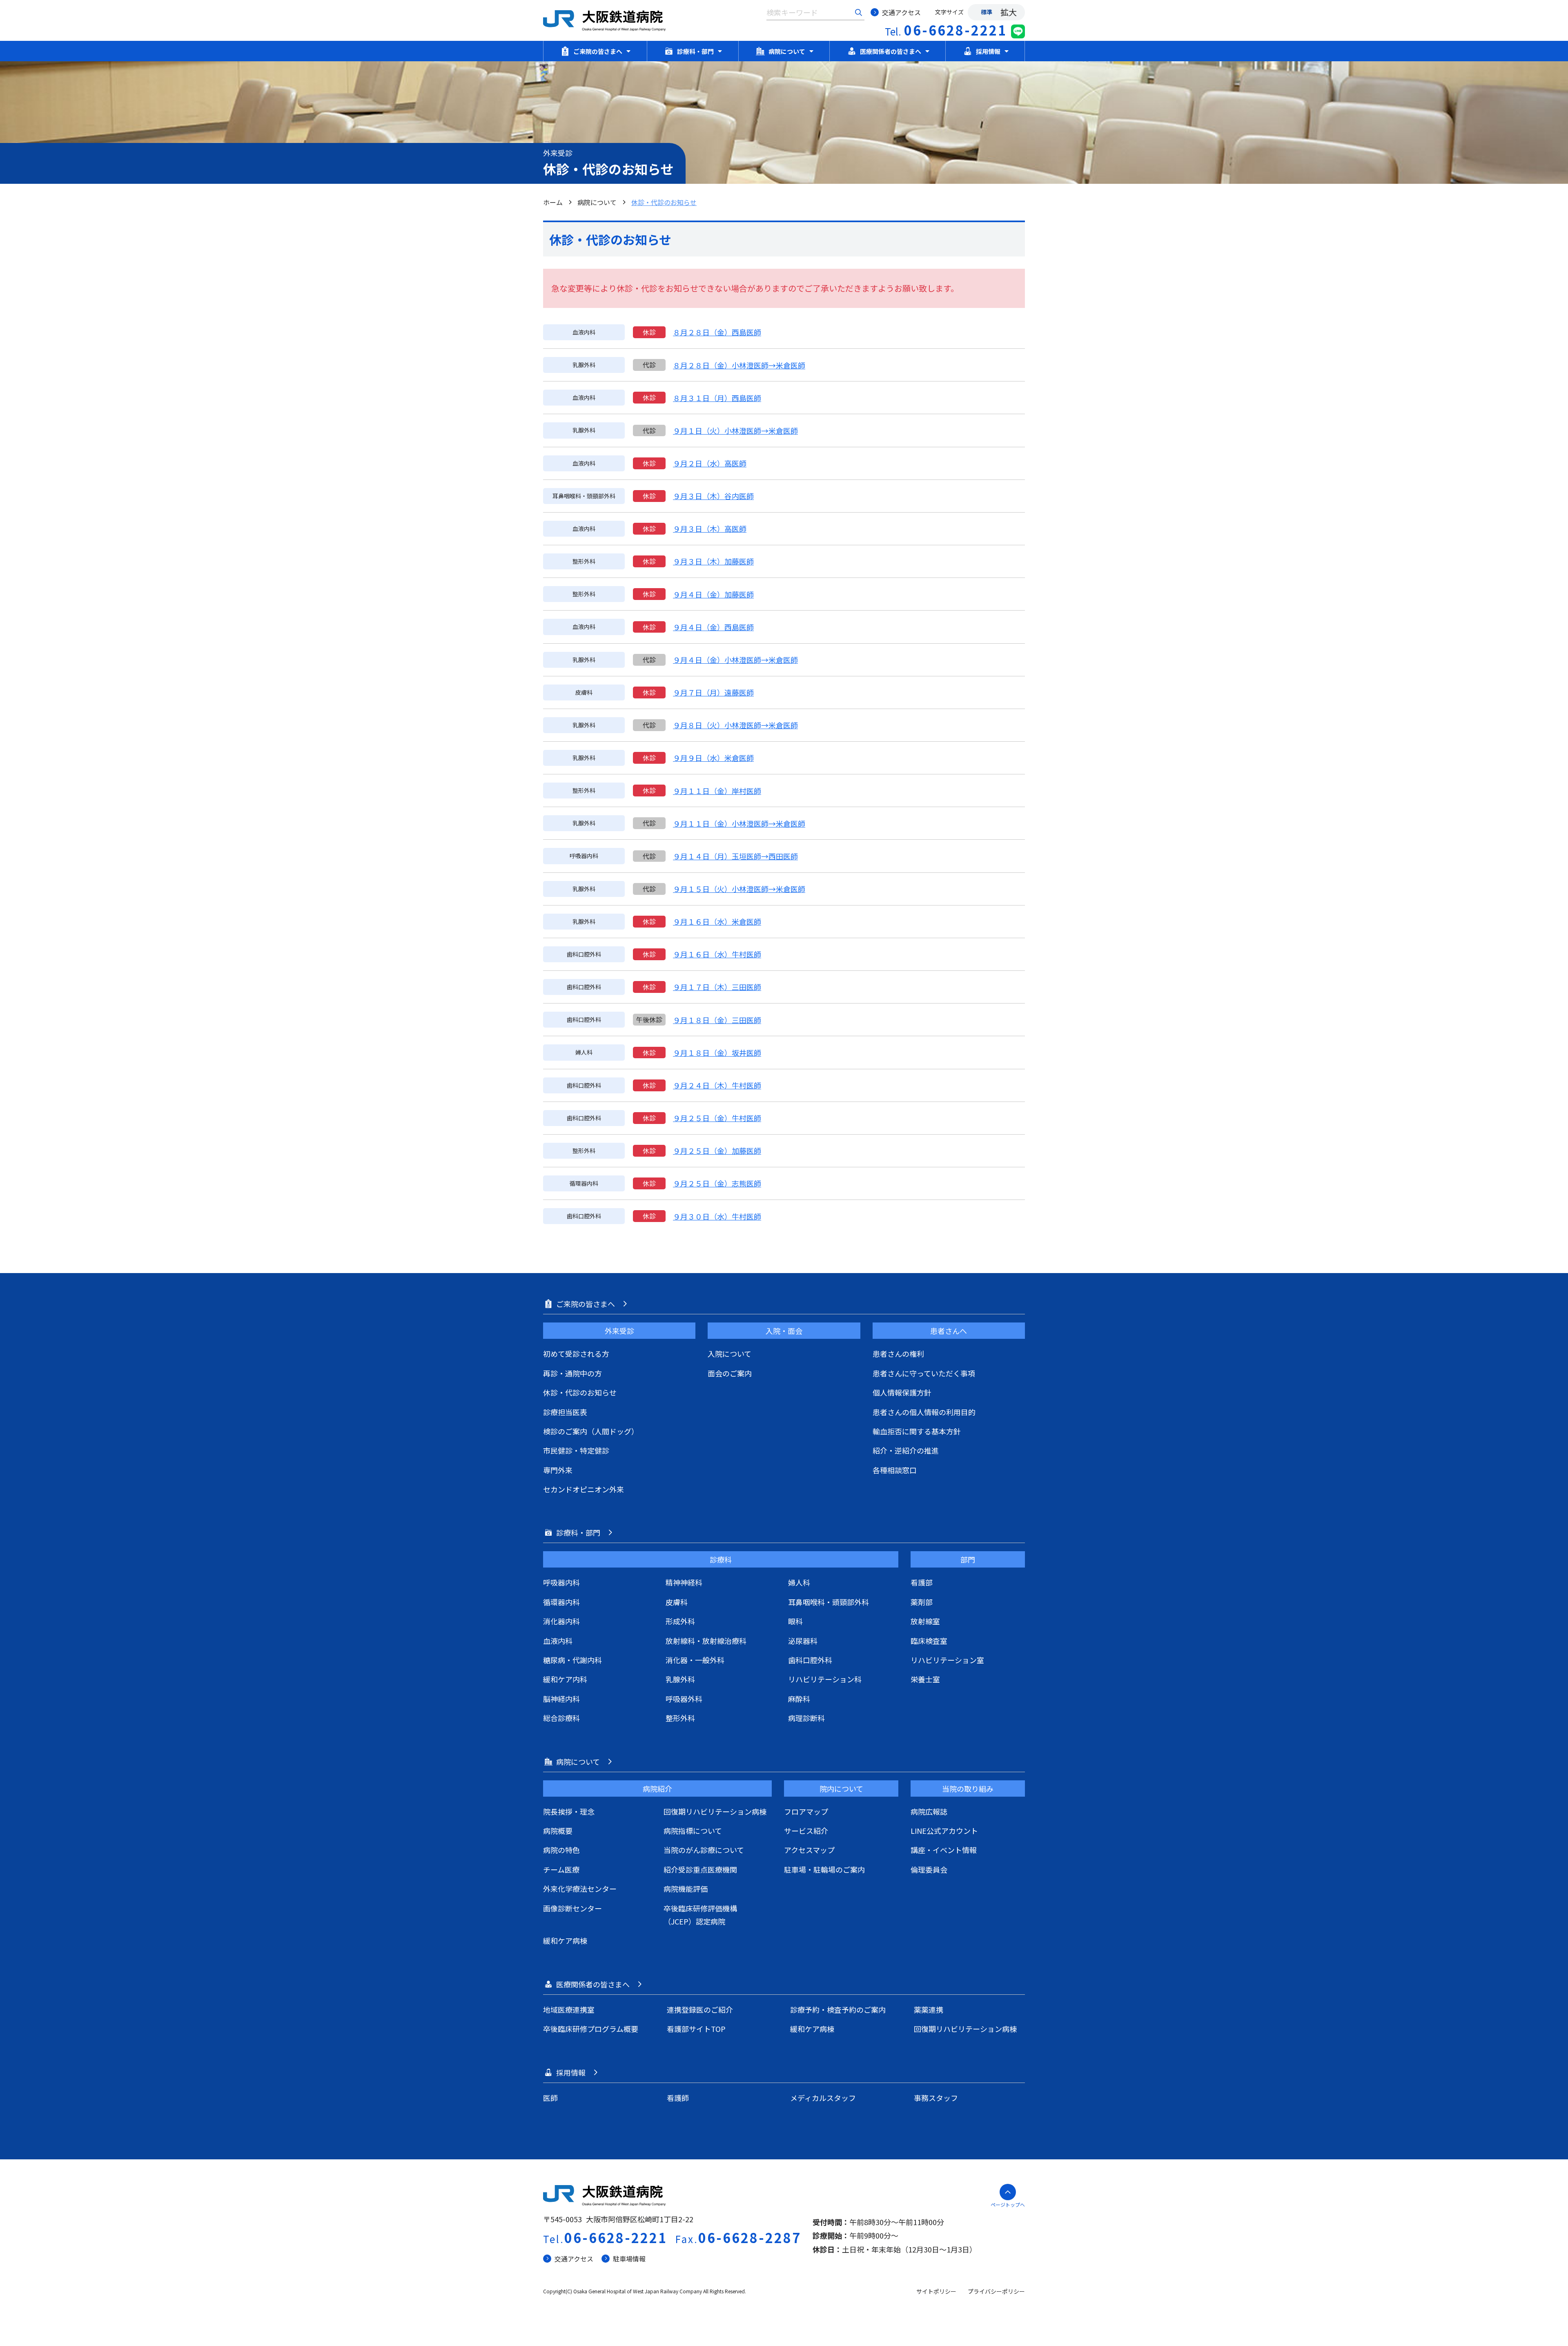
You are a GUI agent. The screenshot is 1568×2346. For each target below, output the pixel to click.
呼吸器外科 (684, 1699)
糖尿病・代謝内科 (572, 1660)
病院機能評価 (686, 1889)
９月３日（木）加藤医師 (713, 561)
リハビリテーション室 (947, 1660)
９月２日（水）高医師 (710, 463)
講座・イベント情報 (944, 1850)
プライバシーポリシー (996, 2291)
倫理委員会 (929, 1869)
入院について (729, 1354)
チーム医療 (561, 1869)
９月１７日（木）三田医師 (717, 987)
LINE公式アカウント (944, 1831)
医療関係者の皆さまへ (891, 51)
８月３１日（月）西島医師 (717, 398)
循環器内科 (561, 1602)
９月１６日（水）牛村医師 (717, 954)
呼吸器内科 (561, 1582)
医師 (550, 2098)
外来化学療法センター (580, 1889)
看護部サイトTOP (696, 2029)
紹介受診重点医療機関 (700, 1869)
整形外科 (680, 1718)
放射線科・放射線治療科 (706, 1641)
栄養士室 (925, 1679)
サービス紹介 (806, 1831)
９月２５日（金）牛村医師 (717, 1118)
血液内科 (558, 1641)
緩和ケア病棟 (565, 1940)
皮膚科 (677, 1602)
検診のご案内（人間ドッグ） (591, 1431)
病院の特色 (561, 1850)
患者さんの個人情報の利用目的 (924, 1412)
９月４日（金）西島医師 (713, 627)
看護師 (678, 2098)
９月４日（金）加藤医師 (713, 594)
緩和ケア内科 (565, 1679)
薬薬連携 (929, 2009)
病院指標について (693, 1831)
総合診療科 (561, 1718)
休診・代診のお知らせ (580, 1392)
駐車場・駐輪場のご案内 (824, 1869)
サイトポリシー (936, 2291)
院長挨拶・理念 (569, 1811)
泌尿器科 (803, 1641)
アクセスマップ (809, 1850)
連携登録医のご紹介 (700, 2009)
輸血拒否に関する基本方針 (917, 1431)
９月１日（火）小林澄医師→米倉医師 (735, 430)
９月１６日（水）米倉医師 (717, 921)
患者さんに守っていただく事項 (924, 1373)
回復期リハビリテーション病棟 (715, 1811)
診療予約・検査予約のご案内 (838, 2009)
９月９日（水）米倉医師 (713, 758)
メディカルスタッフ (823, 2098)
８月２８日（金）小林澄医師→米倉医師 (739, 365)
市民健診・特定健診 (576, 1450)
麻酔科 (799, 1699)
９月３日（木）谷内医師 (713, 496)
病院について (787, 51)
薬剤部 (922, 1602)
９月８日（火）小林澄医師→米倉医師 (735, 725)
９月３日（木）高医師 (710, 529)
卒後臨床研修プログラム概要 (591, 2029)
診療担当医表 (565, 1412)
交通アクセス (901, 12)
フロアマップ (806, 1811)
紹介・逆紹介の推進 (906, 1450)
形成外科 (680, 1621)
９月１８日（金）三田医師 (717, 1020)
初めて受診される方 (576, 1354)
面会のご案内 (730, 1373)
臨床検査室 (929, 1641)
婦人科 (799, 1582)
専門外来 (558, 1470)
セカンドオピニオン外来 (584, 1489)
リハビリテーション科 (825, 1679)
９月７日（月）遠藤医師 (713, 692)
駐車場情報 (629, 2259)
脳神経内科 (561, 1699)
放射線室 (925, 1621)
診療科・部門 (695, 51)
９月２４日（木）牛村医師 (717, 1085)
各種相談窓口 (895, 1470)
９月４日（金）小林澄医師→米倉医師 (735, 660)
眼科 (795, 1621)
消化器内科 (561, 1621)
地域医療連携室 (569, 2009)
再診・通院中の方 (572, 1373)
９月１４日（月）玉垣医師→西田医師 (735, 856)
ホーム (553, 202)
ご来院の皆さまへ (598, 51)
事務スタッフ (936, 2098)
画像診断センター (572, 1908)
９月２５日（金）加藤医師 (717, 1151)
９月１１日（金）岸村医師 (717, 791)
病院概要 (558, 1831)
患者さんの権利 (898, 1354)
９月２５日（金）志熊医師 (717, 1183)
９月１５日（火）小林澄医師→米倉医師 (739, 889)
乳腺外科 (680, 1679)
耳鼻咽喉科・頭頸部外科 (829, 1602)
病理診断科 (806, 1718)
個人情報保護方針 (902, 1392)
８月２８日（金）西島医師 (717, 332)
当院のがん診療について (704, 1850)
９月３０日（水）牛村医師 (717, 1216)
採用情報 (988, 51)
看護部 (922, 1582)
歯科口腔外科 (810, 1660)
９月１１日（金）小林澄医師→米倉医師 (739, 823)
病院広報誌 (929, 1811)
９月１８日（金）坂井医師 (717, 1053)
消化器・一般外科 (695, 1660)
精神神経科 (684, 1582)
